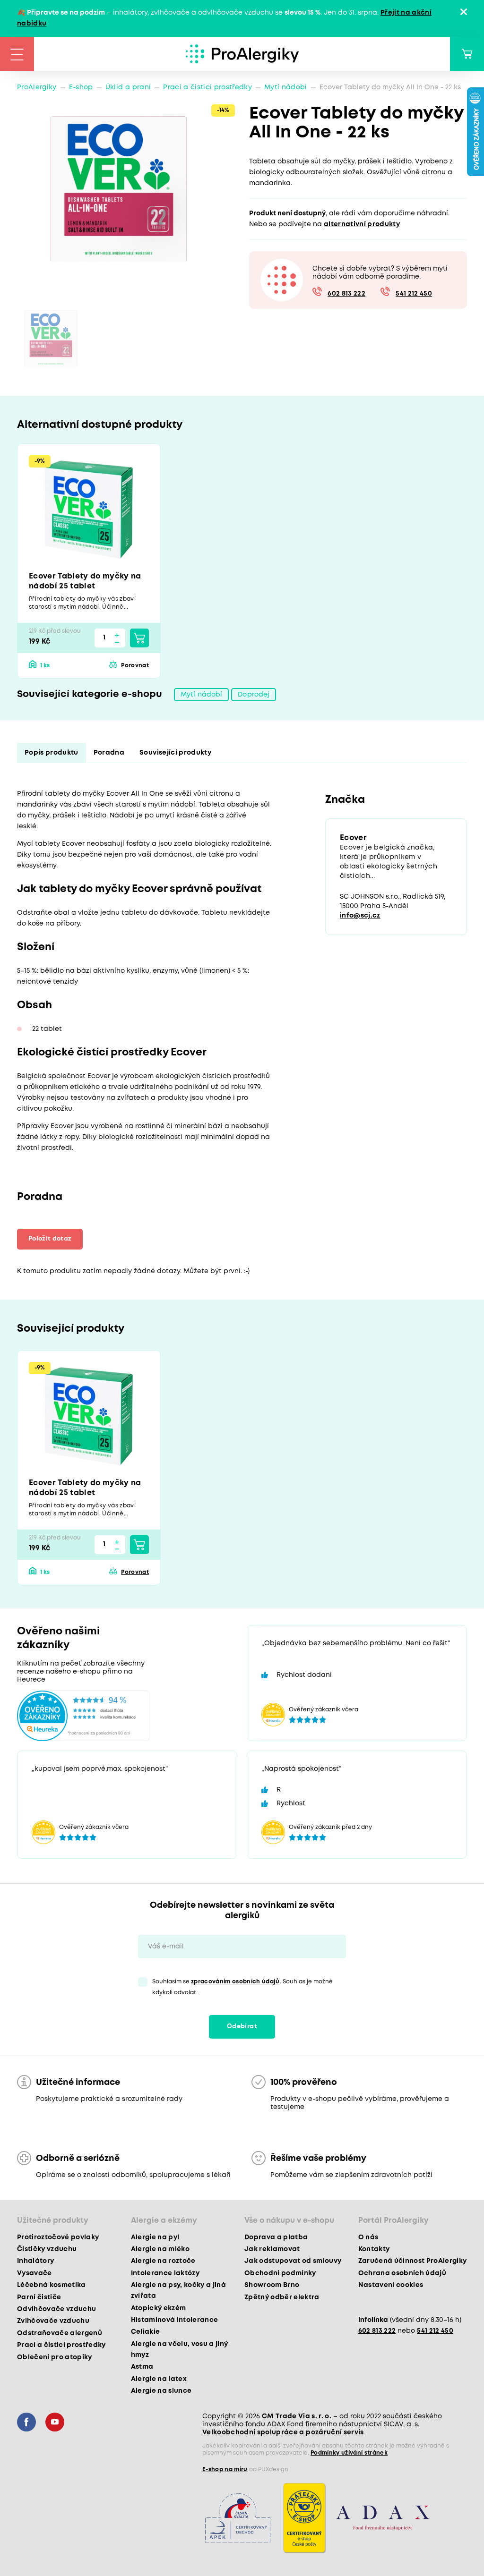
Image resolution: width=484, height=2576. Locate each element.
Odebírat (242, 2027)
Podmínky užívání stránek (349, 2453)
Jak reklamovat (272, 2249)
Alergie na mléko (160, 2249)
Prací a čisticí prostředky (207, 87)
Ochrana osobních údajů (402, 2273)
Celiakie (146, 2332)
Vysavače (35, 2273)
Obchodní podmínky (280, 2273)
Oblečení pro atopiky (55, 2357)
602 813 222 (346, 294)
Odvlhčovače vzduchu (56, 2309)
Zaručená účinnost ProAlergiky (413, 2261)
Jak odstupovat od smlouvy (293, 2261)
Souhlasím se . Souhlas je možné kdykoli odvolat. (242, 1987)
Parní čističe (39, 2297)
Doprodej (254, 695)
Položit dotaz (50, 1239)
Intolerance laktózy (165, 2273)
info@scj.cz (360, 916)
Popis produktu (52, 753)
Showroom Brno (272, 2285)
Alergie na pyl (155, 2237)
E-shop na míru (225, 2470)
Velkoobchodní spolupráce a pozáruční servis (283, 2432)
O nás (368, 2237)
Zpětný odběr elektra (282, 2297)
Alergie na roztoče (163, 2261)
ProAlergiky (37, 87)
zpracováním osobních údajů (235, 1982)
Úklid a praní (128, 87)
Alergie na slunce (161, 2391)
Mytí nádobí (286, 87)
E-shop (81, 87)
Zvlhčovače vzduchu (53, 2321)
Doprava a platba (276, 2237)
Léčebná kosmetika (52, 2285)
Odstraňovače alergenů (60, 2333)
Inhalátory (35, 2261)
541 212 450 (414, 294)
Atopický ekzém (159, 2308)
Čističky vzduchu (47, 2249)
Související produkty (175, 753)
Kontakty (374, 2249)
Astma (142, 2367)
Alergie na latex (159, 2379)
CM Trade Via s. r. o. (297, 2416)
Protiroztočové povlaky (58, 2237)
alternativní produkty (362, 224)
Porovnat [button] (135, 666)
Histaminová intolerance (175, 2320)
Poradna (109, 753)
